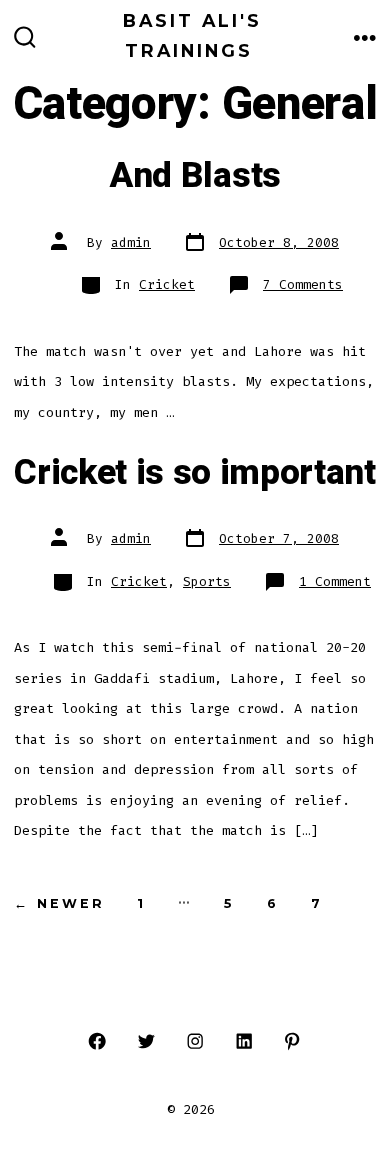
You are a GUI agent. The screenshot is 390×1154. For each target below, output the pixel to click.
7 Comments (303, 284)
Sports (207, 581)
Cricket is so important (195, 473)
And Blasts (195, 176)
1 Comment (335, 581)
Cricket (167, 284)
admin (131, 242)
